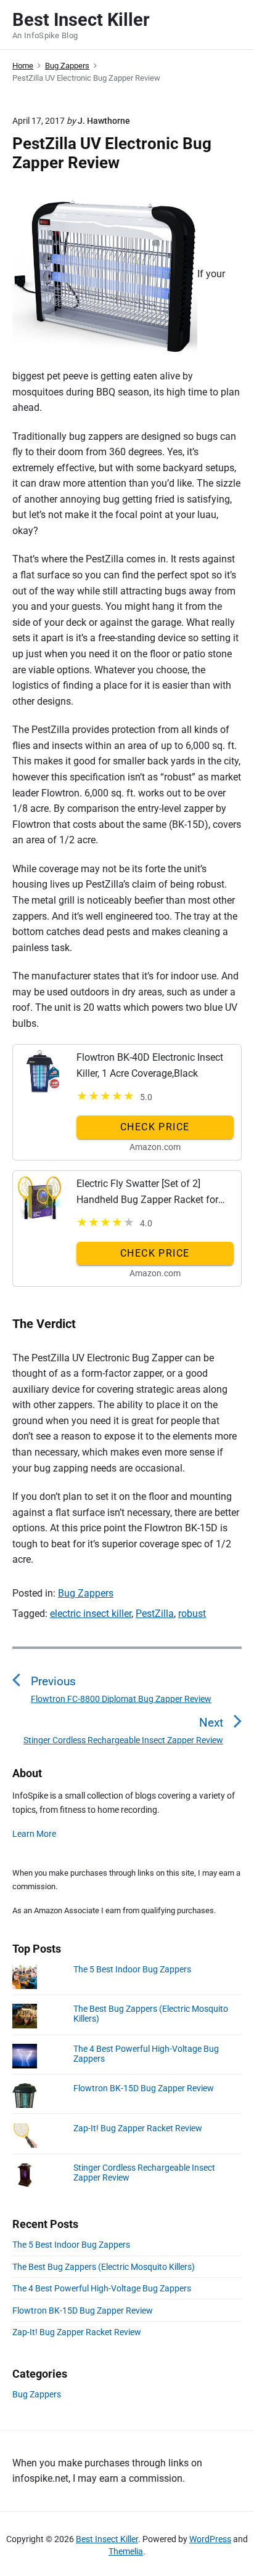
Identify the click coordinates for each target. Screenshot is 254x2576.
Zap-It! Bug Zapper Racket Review (138, 2128)
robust (192, 1614)
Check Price (155, 1127)
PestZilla (155, 1614)
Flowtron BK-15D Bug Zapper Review (144, 2088)
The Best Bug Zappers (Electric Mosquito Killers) (104, 2267)
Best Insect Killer (107, 2539)
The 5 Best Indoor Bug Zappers (132, 1969)
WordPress (210, 2539)
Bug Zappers (86, 1593)
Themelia (126, 2551)
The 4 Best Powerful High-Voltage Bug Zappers (102, 2288)
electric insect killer (91, 1614)
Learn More (34, 1834)
